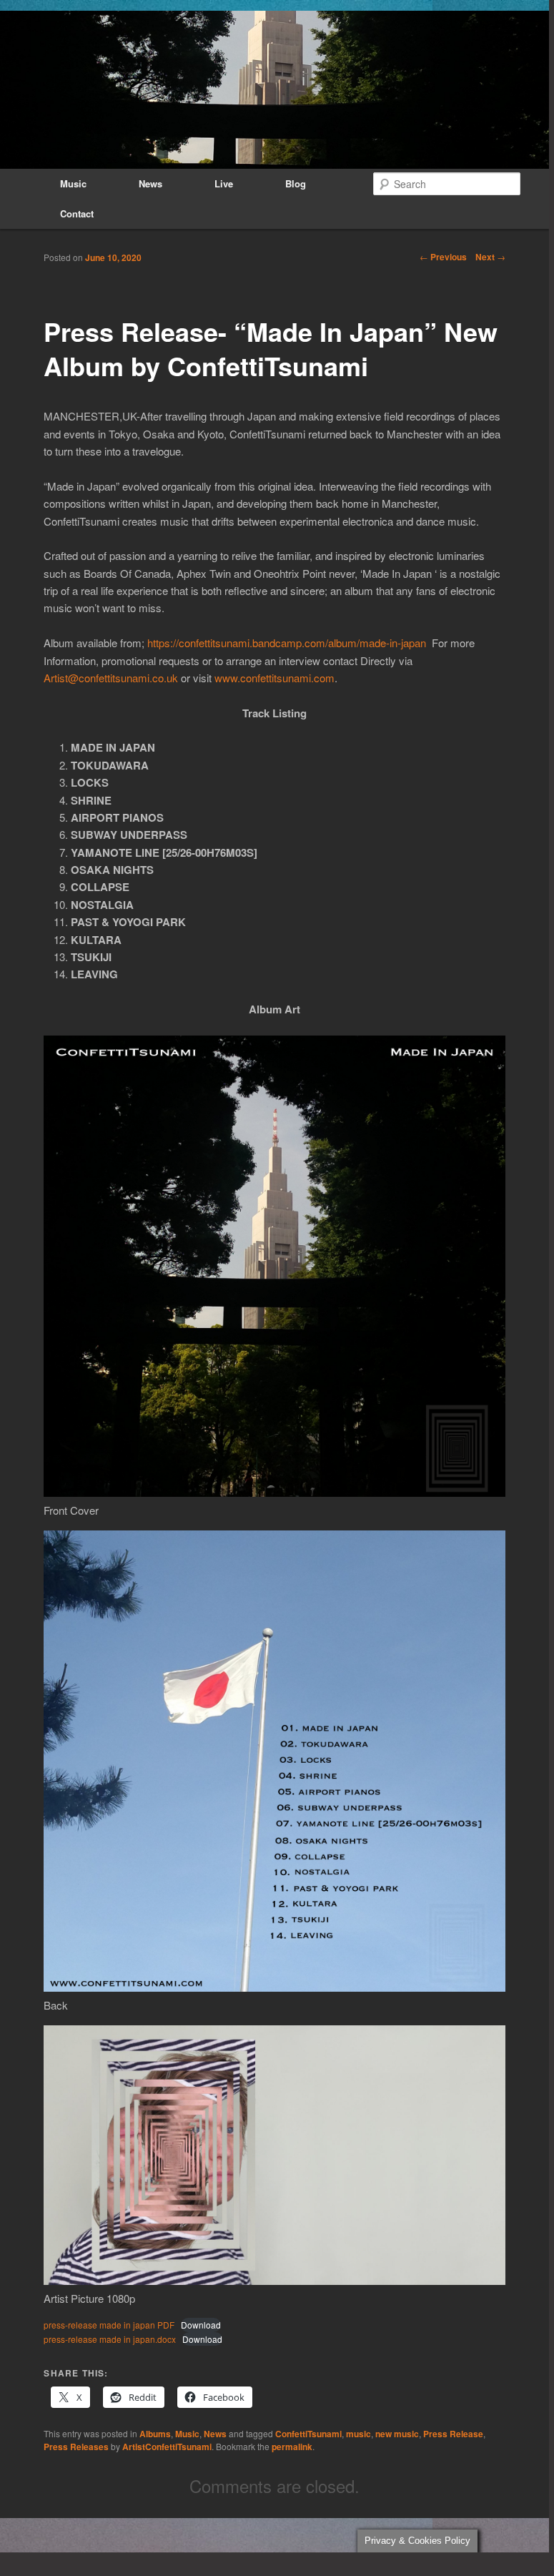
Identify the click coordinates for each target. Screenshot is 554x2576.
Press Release (453, 2434)
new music (397, 2434)
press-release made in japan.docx (110, 2339)
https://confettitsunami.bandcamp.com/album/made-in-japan (287, 643)
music (358, 2434)
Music (73, 183)
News (150, 183)
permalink (292, 2447)
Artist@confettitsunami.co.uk (111, 678)
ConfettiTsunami (308, 2434)
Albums (155, 2434)
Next (490, 257)
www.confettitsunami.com (274, 678)
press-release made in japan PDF (109, 2325)
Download (201, 2325)
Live (224, 183)
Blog (296, 183)
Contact (77, 213)
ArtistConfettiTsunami (167, 2447)
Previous (443, 257)
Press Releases (76, 2447)
